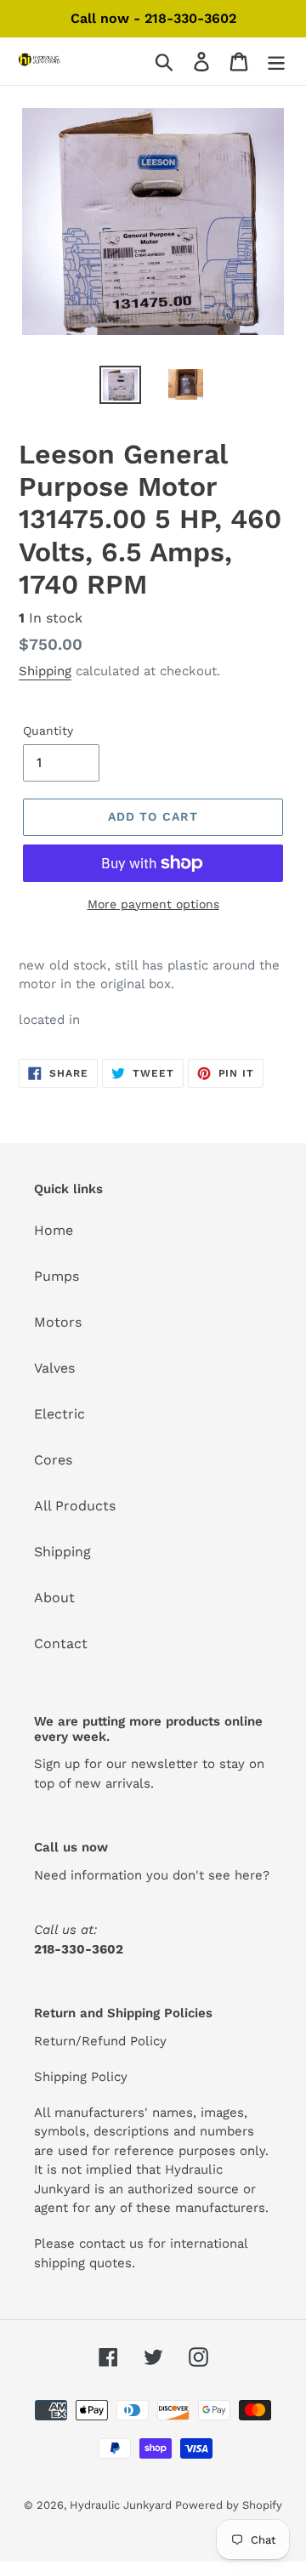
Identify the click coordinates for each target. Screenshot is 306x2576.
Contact (61, 1643)
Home (54, 1230)
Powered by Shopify (229, 2505)
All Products (75, 1506)
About (54, 1598)
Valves (54, 1368)
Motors (58, 1322)
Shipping (45, 671)
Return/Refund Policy (100, 2041)
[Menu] (276, 62)
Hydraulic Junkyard (122, 2505)
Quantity (48, 731)
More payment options (153, 904)
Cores (53, 1460)
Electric (59, 1414)
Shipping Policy (81, 2077)
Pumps (57, 1276)
